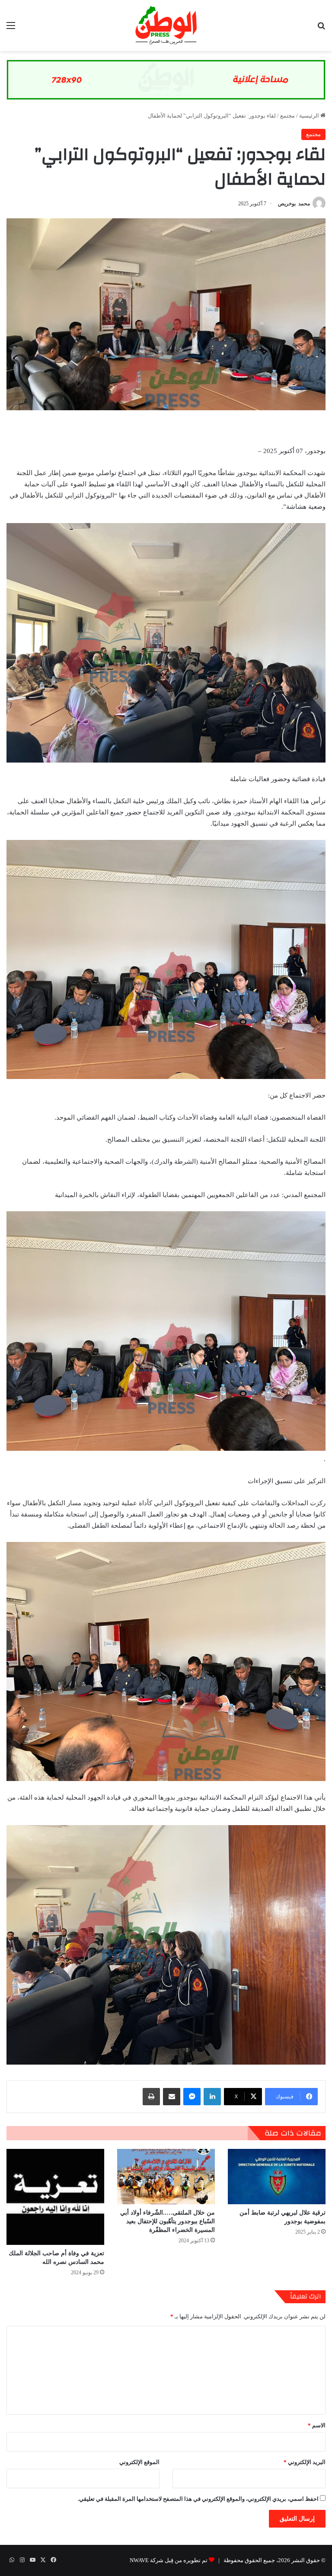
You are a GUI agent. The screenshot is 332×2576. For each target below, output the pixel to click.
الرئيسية (310, 116)
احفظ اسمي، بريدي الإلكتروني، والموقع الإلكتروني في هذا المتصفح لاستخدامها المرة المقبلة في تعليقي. (198, 2499)
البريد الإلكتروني (305, 2462)
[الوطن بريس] (166, 26)
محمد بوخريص (294, 204)
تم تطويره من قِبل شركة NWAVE (169, 2560)
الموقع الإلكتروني (139, 2462)
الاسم (317, 2425)
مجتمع (287, 116)
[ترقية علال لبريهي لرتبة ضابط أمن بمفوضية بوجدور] (277, 2176)
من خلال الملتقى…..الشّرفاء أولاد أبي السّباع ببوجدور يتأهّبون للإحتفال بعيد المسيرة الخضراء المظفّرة (168, 2221)
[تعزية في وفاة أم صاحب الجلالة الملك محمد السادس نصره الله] (55, 2197)
